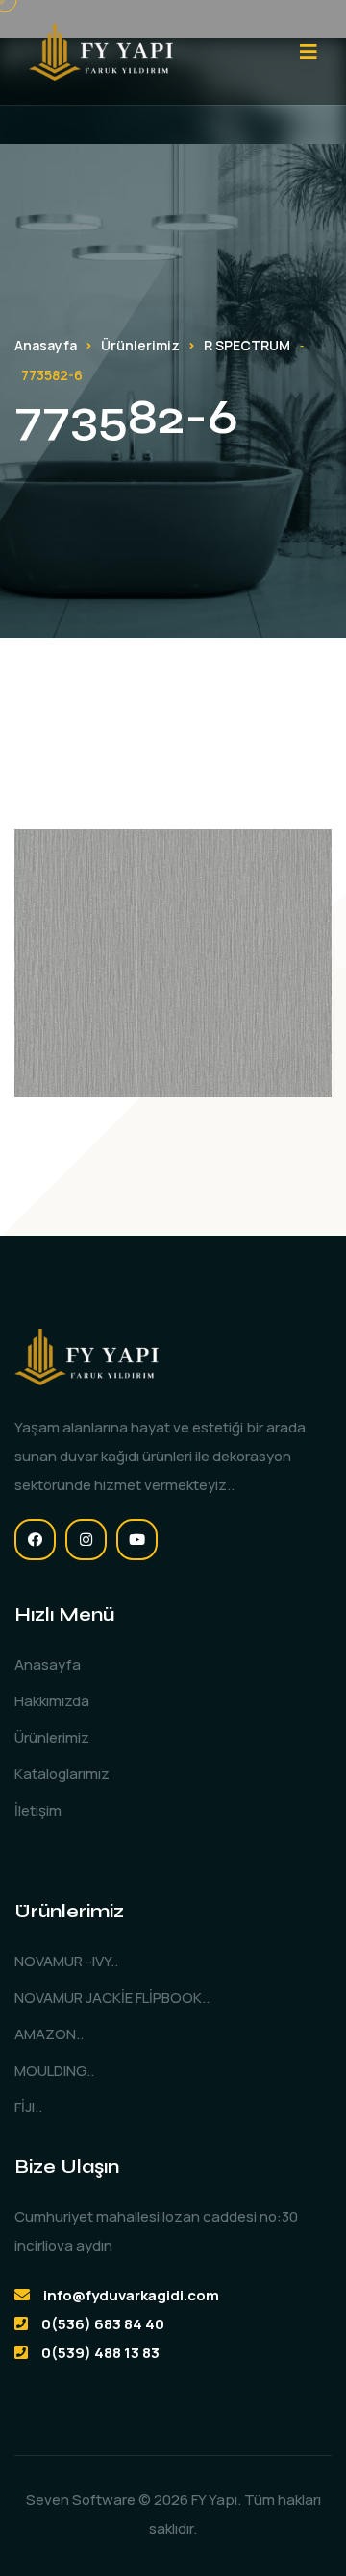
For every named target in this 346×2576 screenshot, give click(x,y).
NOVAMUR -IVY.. (66, 1961)
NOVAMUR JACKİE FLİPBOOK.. (112, 1998)
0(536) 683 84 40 (103, 2324)
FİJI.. (28, 2107)
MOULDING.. (54, 2070)
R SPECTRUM (247, 345)
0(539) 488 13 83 (100, 2353)
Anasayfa (46, 345)
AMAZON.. (49, 2034)
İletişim (38, 1810)
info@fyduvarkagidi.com (131, 2295)
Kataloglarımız (62, 1774)
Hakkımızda (52, 1701)
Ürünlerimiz (140, 345)
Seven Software (81, 2500)
